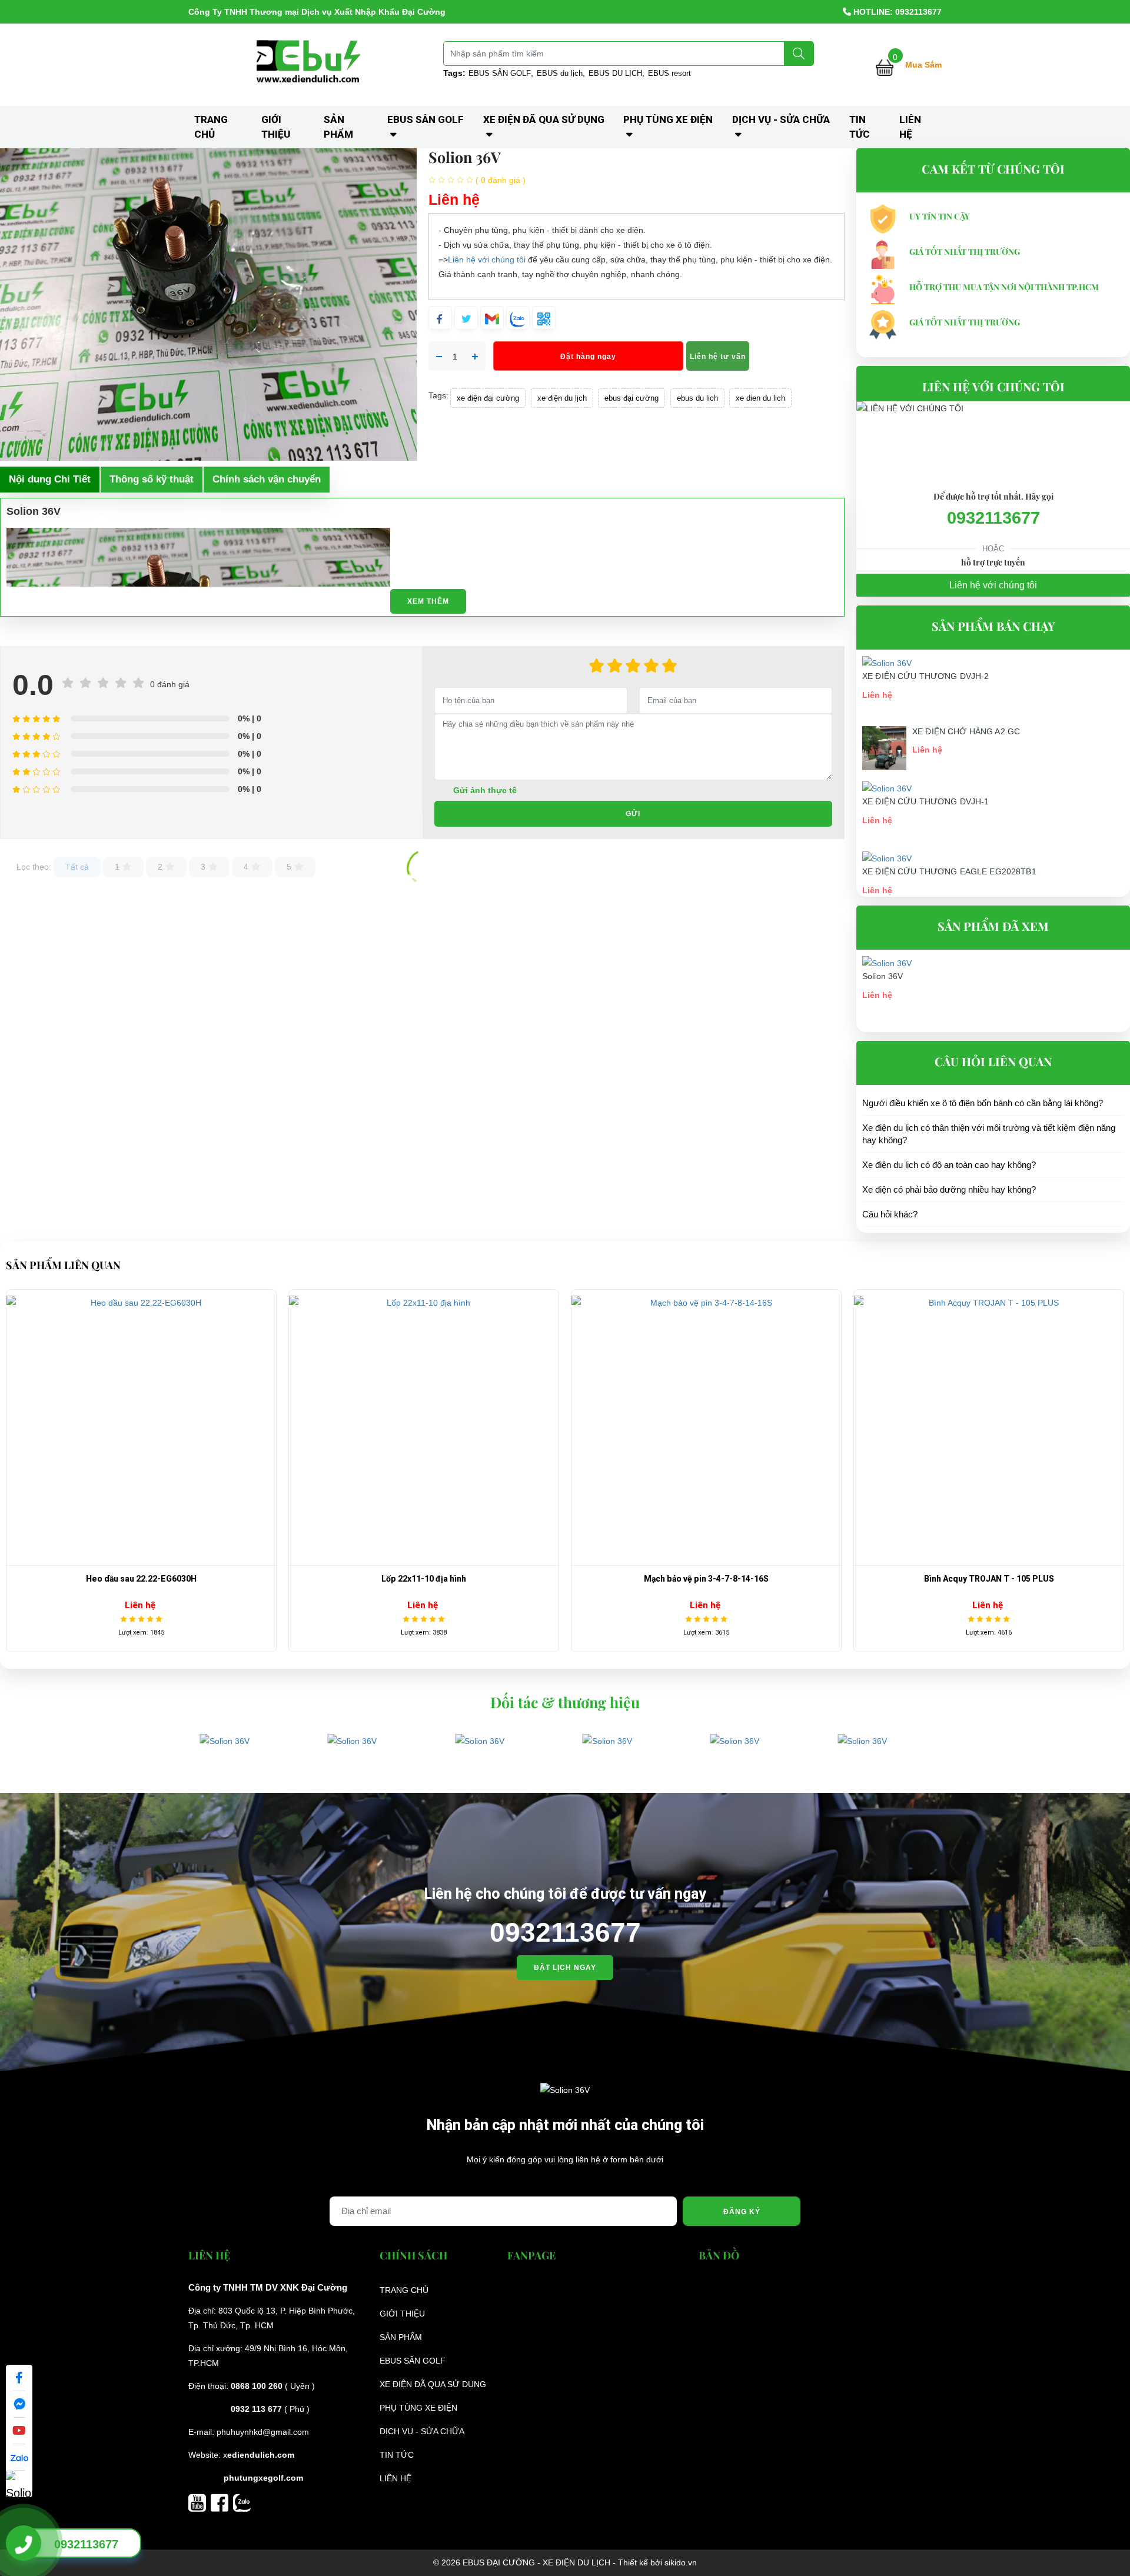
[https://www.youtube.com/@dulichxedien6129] (200, 2502)
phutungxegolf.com (263, 2478)
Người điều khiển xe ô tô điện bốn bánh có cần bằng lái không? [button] (983, 1103)
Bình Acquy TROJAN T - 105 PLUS (707, 1579)
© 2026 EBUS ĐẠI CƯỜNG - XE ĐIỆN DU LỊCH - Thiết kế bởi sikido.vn (565, 2562)
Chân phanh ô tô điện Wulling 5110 (989, 1579)
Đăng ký (742, 2212)
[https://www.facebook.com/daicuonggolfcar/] (222, 2502)
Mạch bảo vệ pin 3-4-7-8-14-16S (424, 1579)
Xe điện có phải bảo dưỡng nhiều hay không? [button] (949, 1189)
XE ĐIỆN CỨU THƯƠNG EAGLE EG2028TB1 (949, 871)
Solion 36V (883, 976)
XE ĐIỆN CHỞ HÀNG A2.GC (966, 731)
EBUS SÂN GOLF (500, 73)
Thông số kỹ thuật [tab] (152, 479)
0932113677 (993, 518)
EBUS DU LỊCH (615, 73)
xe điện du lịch (562, 398)
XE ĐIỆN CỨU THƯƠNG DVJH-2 (926, 676)
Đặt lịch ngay (565, 1968)
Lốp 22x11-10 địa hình (141, 1579)
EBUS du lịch (560, 73)
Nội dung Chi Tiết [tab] (50, 479)
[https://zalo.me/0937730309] (242, 2502)
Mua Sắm (923, 65)
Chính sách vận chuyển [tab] (267, 479)
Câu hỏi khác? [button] (890, 1214)
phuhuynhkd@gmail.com (263, 2432)
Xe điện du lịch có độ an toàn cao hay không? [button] (949, 1165)
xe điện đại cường (488, 398)
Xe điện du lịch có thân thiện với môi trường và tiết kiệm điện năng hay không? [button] (989, 1134)
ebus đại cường (632, 398)
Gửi (633, 814)
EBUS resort (669, 73)
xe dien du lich (760, 398)
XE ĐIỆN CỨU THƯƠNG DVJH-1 (926, 801)
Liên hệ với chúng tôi (487, 259)
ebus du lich (697, 398)
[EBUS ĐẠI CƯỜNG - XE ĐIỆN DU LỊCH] (310, 64)
